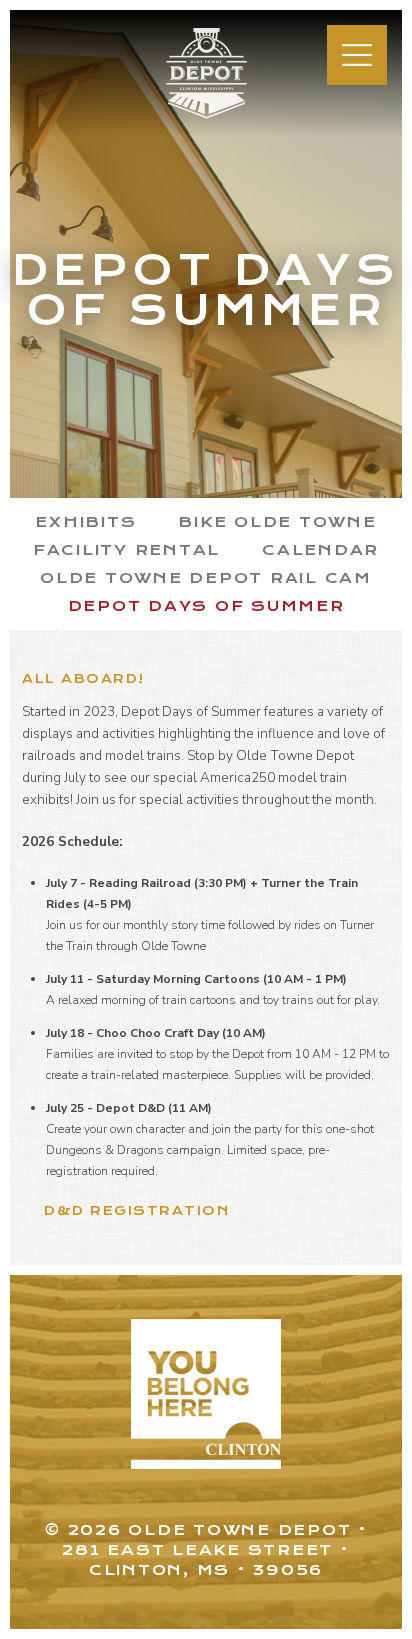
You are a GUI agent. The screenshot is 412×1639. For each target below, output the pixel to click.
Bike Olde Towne (277, 522)
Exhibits (85, 522)
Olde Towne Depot (194, 117)
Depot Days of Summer (206, 606)
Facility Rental (126, 550)
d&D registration (136, 1210)
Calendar (320, 550)
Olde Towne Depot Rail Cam (206, 578)
